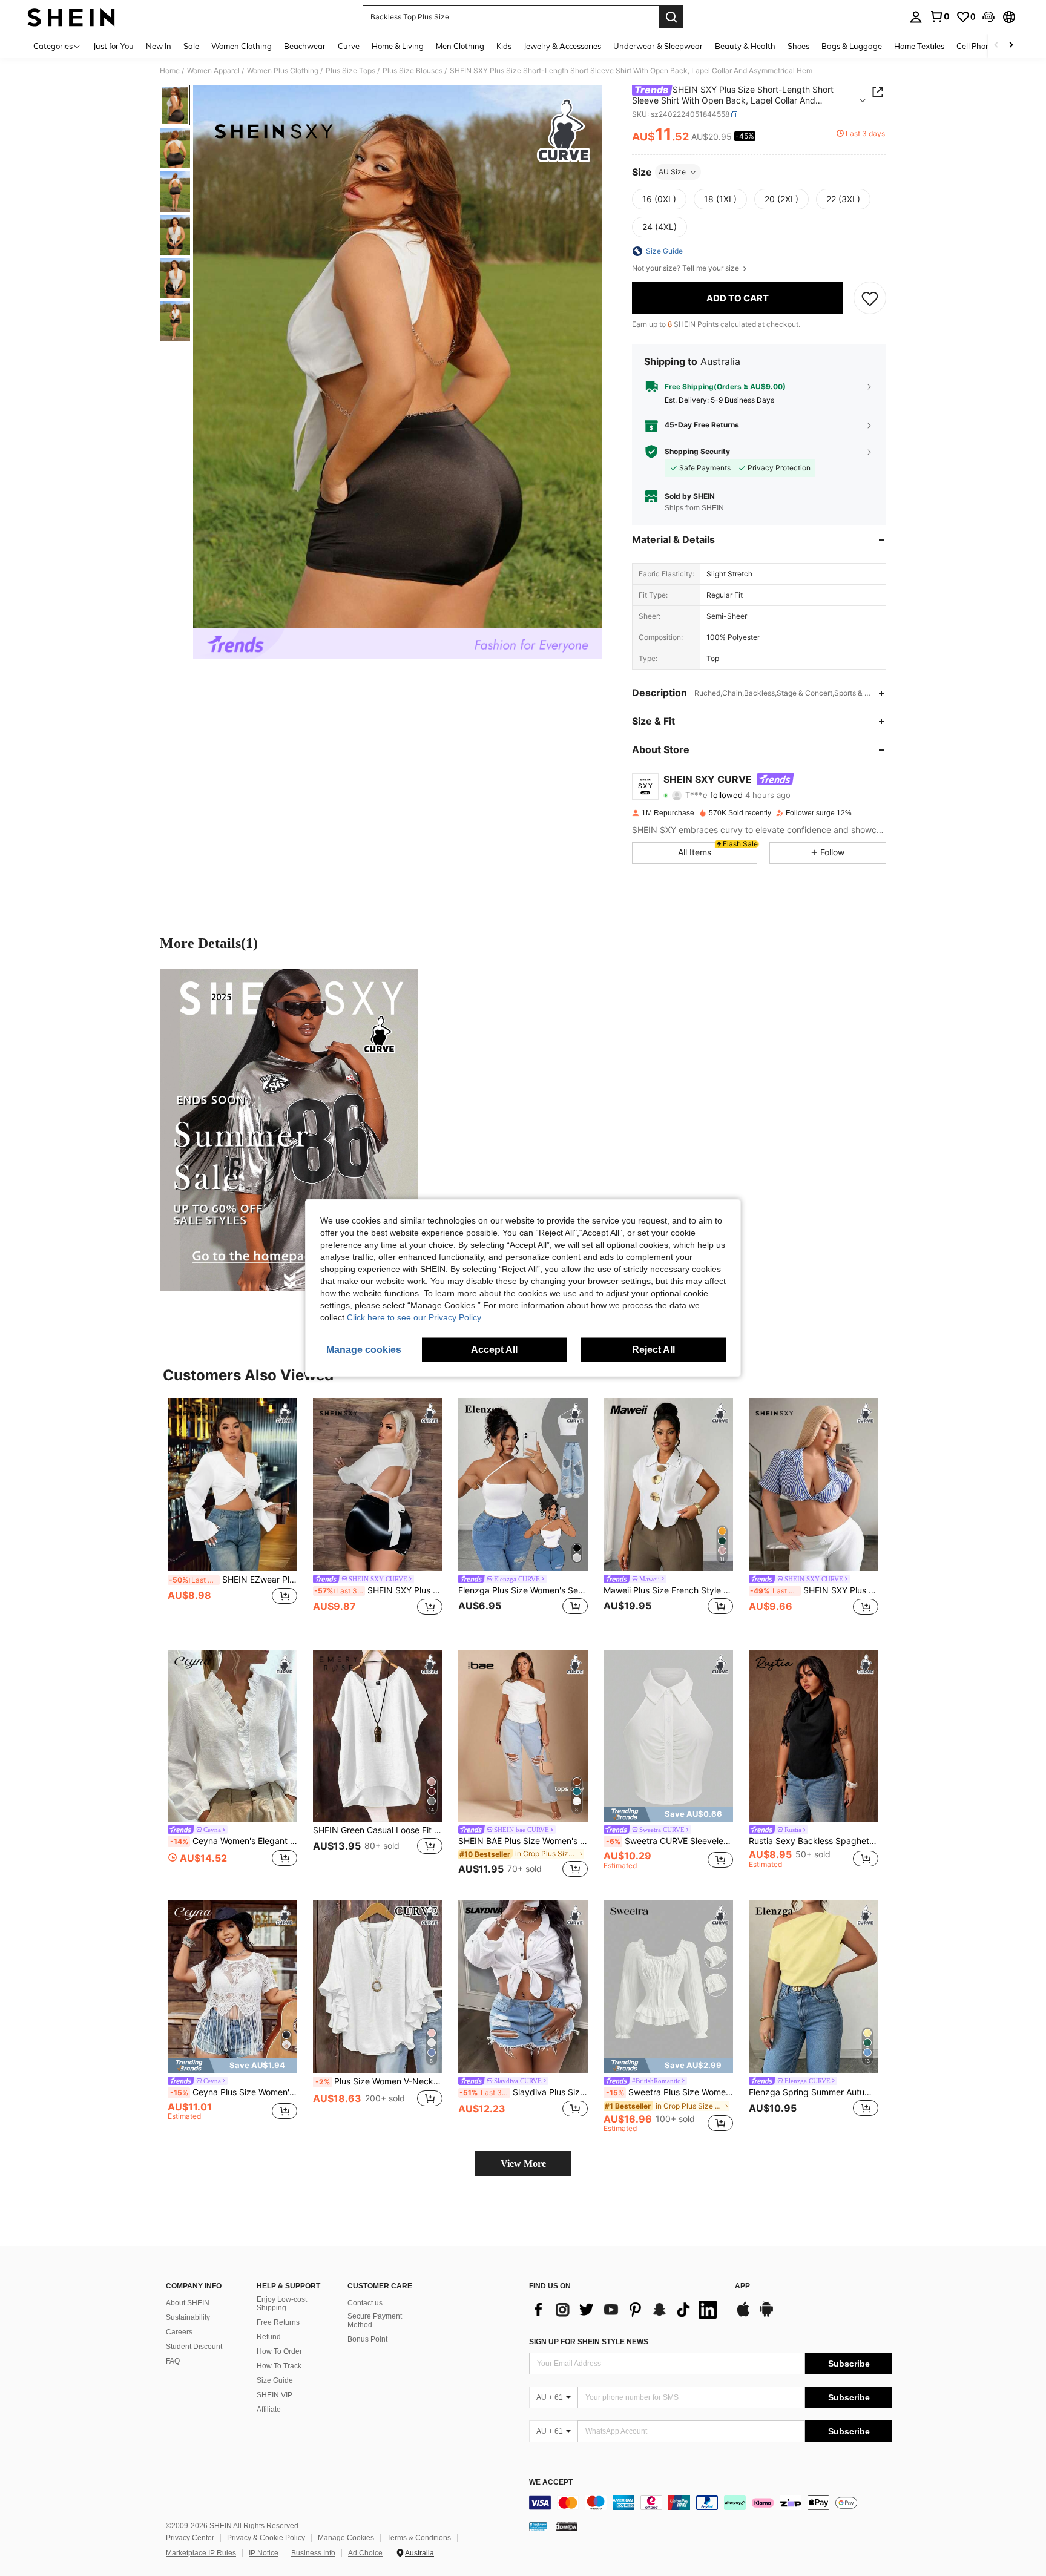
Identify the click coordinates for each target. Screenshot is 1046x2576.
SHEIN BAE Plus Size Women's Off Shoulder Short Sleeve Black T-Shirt (523, 1841)
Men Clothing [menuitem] (460, 46)
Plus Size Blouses (413, 71)
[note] (668, 1814)
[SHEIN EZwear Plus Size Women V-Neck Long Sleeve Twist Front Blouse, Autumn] (232, 1485)
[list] (626, 2310)
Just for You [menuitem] (113, 46)
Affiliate (269, 2410)
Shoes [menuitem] (798, 46)
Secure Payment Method (375, 2321)
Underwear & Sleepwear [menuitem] (658, 46)
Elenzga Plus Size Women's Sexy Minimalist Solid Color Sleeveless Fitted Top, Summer (523, 1590)
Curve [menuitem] (349, 46)
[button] (988, 17)
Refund (269, 2337)
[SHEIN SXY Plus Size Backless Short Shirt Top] (378, 1485)
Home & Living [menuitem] (398, 46)
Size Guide (275, 2380)
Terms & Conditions (419, 2538)
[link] (939, 16)
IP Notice (264, 2553)
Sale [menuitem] (191, 46)
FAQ (173, 2361)
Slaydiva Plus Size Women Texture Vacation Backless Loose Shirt (524, 2092)
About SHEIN (188, 2303)
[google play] (766, 2315)
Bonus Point (367, 2339)
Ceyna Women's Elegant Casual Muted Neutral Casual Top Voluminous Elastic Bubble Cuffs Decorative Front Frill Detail (234, 1841)
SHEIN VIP (275, 2395)
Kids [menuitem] (504, 46)
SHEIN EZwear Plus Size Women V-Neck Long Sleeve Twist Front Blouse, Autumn (233, 1580)
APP (742, 2286)
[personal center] (916, 17)
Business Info (313, 2553)
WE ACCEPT (551, 2482)
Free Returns (278, 2322)
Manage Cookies (346, 2538)
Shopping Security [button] (697, 452)
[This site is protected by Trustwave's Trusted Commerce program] (538, 2526)
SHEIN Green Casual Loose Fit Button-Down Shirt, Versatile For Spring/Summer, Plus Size (378, 1830)
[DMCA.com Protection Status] (567, 2526)
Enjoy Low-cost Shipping (282, 2304)
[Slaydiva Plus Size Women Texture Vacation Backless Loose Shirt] (523, 1987)
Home (170, 71)
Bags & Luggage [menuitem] (852, 46)
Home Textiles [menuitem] (919, 46)
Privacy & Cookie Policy (266, 2538)
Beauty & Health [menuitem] (745, 46)
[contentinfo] (711, 2503)
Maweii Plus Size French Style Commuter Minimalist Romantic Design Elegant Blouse (668, 1590)
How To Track (279, 2366)
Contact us (365, 2303)
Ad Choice (365, 2553)
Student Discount (194, 2347)
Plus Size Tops (350, 71)
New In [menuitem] (159, 46)
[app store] (743, 2315)
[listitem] (232, 1514)
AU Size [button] (672, 172)
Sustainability (188, 2317)
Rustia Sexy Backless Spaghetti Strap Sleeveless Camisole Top (814, 1841)
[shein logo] (71, 17)
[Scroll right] (1011, 46)
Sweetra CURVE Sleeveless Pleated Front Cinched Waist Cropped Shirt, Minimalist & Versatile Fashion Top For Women (669, 1841)
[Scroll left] (996, 46)
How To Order (279, 2351)
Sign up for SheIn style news (589, 2342)
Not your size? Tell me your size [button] (686, 268)
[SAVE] (870, 298)
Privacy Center (190, 2538)
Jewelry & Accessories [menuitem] (562, 46)
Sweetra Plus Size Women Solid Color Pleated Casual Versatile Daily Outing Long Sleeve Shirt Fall (669, 2092)
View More (523, 2163)
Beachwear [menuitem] (305, 46)
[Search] (671, 17)
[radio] (659, 199)
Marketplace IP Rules (201, 2553)
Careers (179, 2332)
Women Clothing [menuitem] (242, 46)
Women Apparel (213, 71)
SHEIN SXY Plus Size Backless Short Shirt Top (378, 1590)
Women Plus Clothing (283, 71)
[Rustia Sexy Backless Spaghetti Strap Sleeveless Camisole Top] (814, 1736)
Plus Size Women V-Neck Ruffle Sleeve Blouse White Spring (379, 2081)
